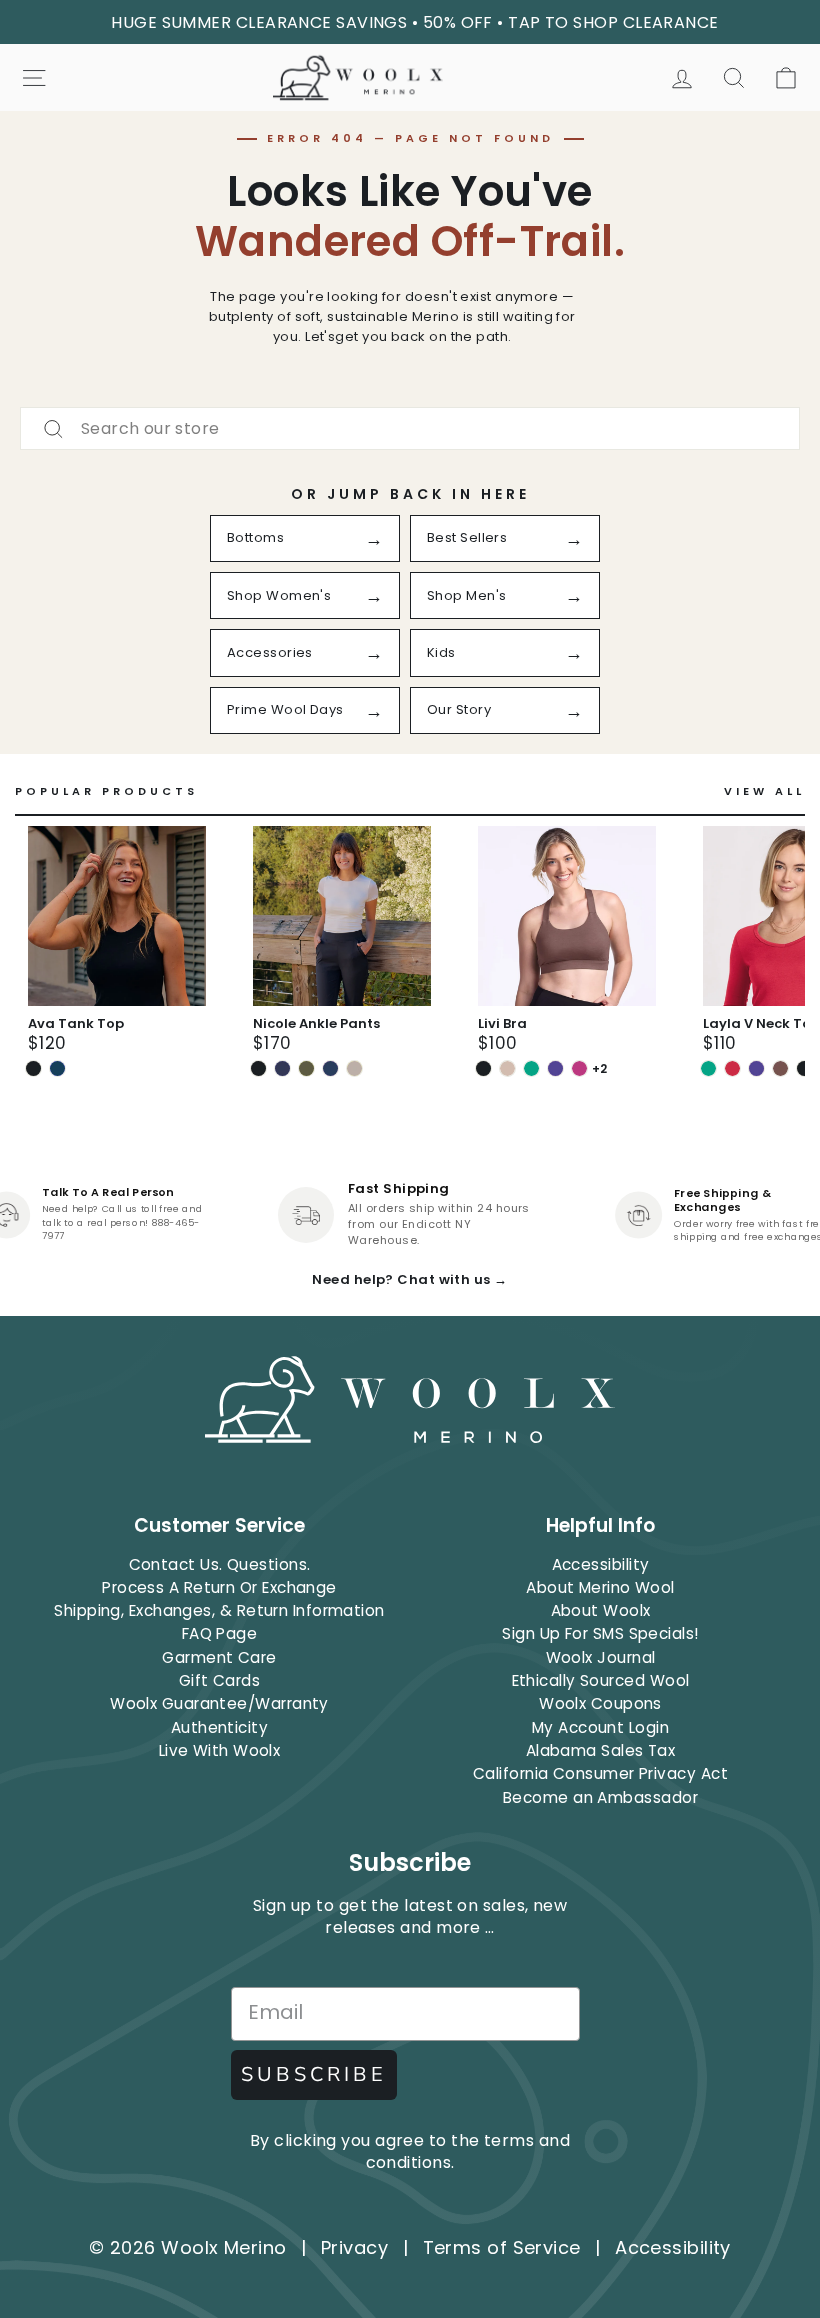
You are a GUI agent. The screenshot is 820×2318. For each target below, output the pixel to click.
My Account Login (600, 1727)
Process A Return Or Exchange (219, 1587)
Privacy (354, 2247)
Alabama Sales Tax (601, 1750)
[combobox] (410, 428)
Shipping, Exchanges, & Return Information (219, 1610)
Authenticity (219, 1727)
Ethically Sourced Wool (601, 1680)
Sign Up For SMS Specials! (600, 1633)
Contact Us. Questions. (220, 1564)
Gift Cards (220, 1680)
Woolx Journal (601, 1657)
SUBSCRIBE (314, 2074)
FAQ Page (220, 1633)
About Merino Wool (600, 1587)
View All (764, 791)
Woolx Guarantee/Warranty (219, 1703)
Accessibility (601, 1564)
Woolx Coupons (600, 1703)
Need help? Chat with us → (409, 1279)
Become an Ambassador (600, 1797)
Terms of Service (502, 2247)
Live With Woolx (220, 1750)
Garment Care (219, 1657)
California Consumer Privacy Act (600, 1773)
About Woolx (601, 1610)
